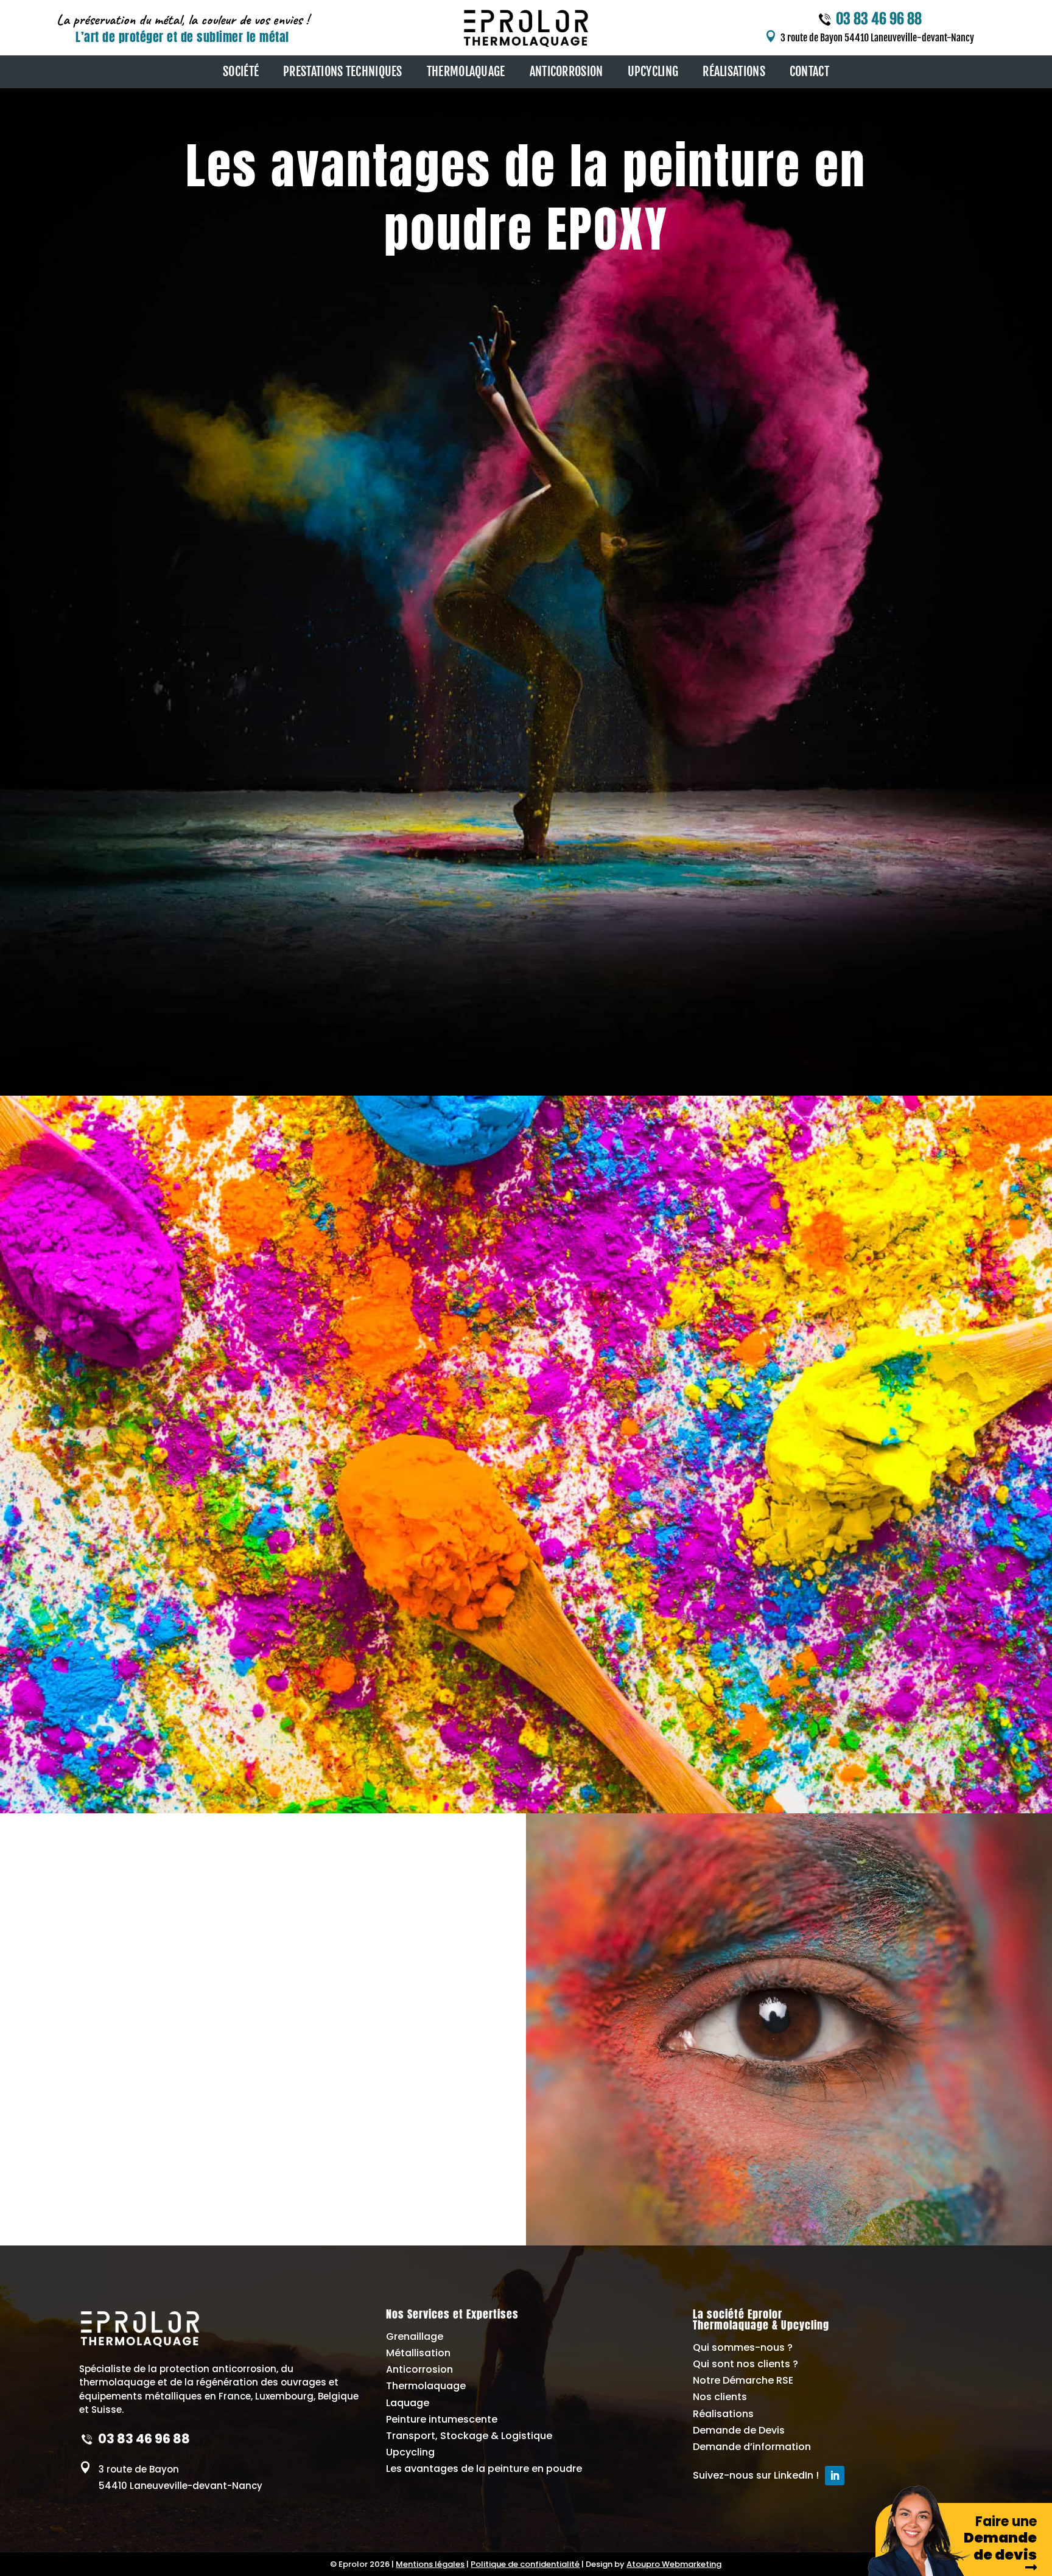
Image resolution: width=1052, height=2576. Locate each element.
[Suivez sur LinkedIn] (835, 2476)
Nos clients (720, 2397)
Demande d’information (752, 2447)
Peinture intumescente (442, 2419)
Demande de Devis (739, 2430)
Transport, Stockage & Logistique (469, 2436)
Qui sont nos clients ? (745, 2364)
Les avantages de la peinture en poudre (484, 2469)
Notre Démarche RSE (743, 2380)
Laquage (408, 2403)
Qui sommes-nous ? (743, 2347)
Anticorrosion (419, 2369)
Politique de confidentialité (525, 2564)
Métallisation (418, 2353)
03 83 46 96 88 (879, 19)
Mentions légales (430, 2564)
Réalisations (723, 2414)
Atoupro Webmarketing (674, 2564)
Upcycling (410, 2452)
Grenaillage (415, 2336)
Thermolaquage (426, 2386)
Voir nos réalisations (122, 1018)
